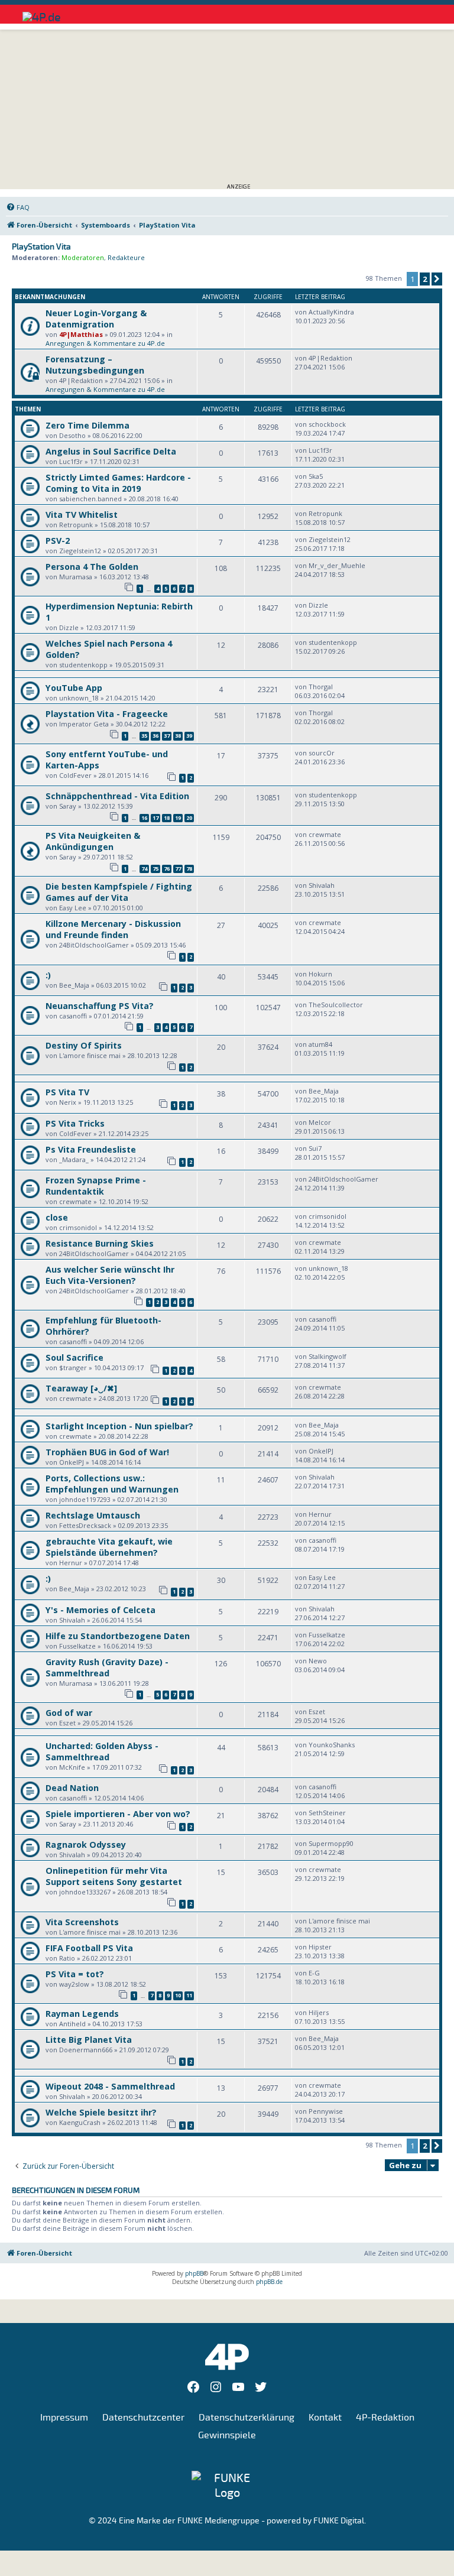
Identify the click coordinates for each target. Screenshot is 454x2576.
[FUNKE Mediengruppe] (227, 2486)
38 (178, 736)
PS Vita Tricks (75, 1123)
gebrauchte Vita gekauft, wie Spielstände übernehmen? (109, 1547)
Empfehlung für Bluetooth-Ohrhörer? (103, 1326)
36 (155, 736)
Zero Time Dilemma (87, 425)
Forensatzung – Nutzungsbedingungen (95, 365)
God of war (69, 1713)
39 (189, 736)
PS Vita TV (67, 1092)
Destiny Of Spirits (84, 1045)
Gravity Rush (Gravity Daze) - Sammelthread (107, 1667)
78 (189, 869)
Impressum (64, 2418)
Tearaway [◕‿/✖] (81, 1388)
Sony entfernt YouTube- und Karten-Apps (107, 760)
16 (144, 818)
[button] (437, 279)
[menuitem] (18, 207)
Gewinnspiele (227, 2435)
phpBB (194, 2273)
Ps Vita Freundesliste (91, 1149)
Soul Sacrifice (74, 1357)
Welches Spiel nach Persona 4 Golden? (109, 649)
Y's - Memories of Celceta (100, 1610)
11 (189, 1995)
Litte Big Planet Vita (89, 2040)
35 (144, 736)
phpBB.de (269, 2282)
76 (167, 869)
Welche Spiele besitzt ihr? (101, 2112)
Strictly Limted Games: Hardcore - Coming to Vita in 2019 (118, 483)
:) (48, 975)
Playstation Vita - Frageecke (107, 714)
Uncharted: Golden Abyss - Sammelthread (102, 1751)
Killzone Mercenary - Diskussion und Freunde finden (113, 929)
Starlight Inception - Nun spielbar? (119, 1426)
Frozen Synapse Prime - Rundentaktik (96, 1186)
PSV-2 (58, 541)
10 (178, 1995)
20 (189, 818)
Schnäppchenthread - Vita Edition (117, 796)
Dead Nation (72, 1788)
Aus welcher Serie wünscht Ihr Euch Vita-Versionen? (110, 1275)
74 (144, 869)
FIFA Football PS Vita (89, 1948)
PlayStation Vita (41, 247)
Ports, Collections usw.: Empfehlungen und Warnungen (112, 1484)
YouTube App (74, 688)
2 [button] (425, 279)
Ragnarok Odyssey (86, 1845)
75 (155, 869)
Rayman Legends (82, 2014)
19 (178, 818)
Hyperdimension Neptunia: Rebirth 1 (119, 612)
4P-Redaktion (385, 2418)
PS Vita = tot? (75, 1974)
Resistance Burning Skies (100, 1243)
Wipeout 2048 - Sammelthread (110, 2086)
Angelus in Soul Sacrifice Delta (111, 451)
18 (167, 818)
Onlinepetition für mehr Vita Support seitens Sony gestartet (114, 1876)
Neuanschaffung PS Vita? (100, 1006)
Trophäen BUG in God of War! (107, 1452)
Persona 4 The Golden (92, 567)
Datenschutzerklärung (247, 2418)
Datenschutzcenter (143, 2418)
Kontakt (325, 2418)
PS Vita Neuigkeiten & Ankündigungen (93, 841)
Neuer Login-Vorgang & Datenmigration (96, 319)
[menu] (421, 12)
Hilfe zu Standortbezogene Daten (118, 1636)
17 (155, 818)
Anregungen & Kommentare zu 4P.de (105, 343)
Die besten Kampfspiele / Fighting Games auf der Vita (119, 892)
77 (178, 869)
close (57, 1217)
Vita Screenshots (82, 1922)
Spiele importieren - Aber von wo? (118, 1814)
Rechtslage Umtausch (93, 1515)
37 (167, 736)
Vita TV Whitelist (82, 515)
